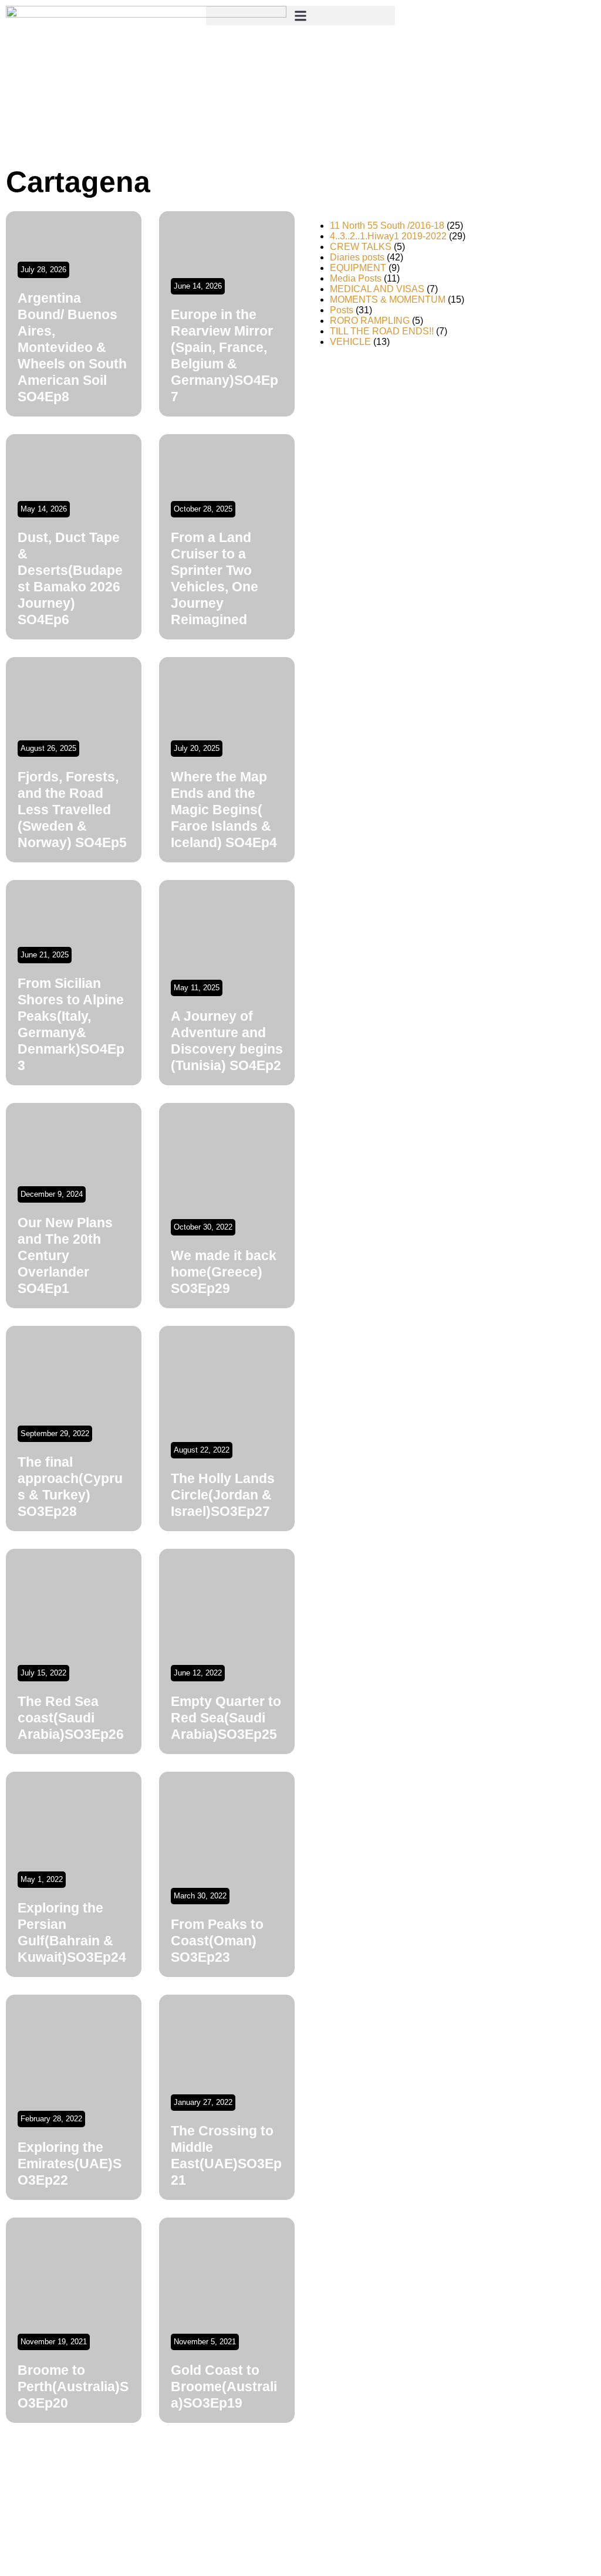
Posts (342, 310)
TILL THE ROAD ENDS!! (382, 331)
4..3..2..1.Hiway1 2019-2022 (388, 236)
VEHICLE (350, 342)
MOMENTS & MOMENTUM (388, 299)
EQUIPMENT (358, 268)
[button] (300, 16)
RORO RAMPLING (370, 321)
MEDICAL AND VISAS (377, 289)
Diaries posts (357, 257)
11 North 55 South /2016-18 (387, 226)
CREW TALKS (361, 247)
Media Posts (356, 278)
